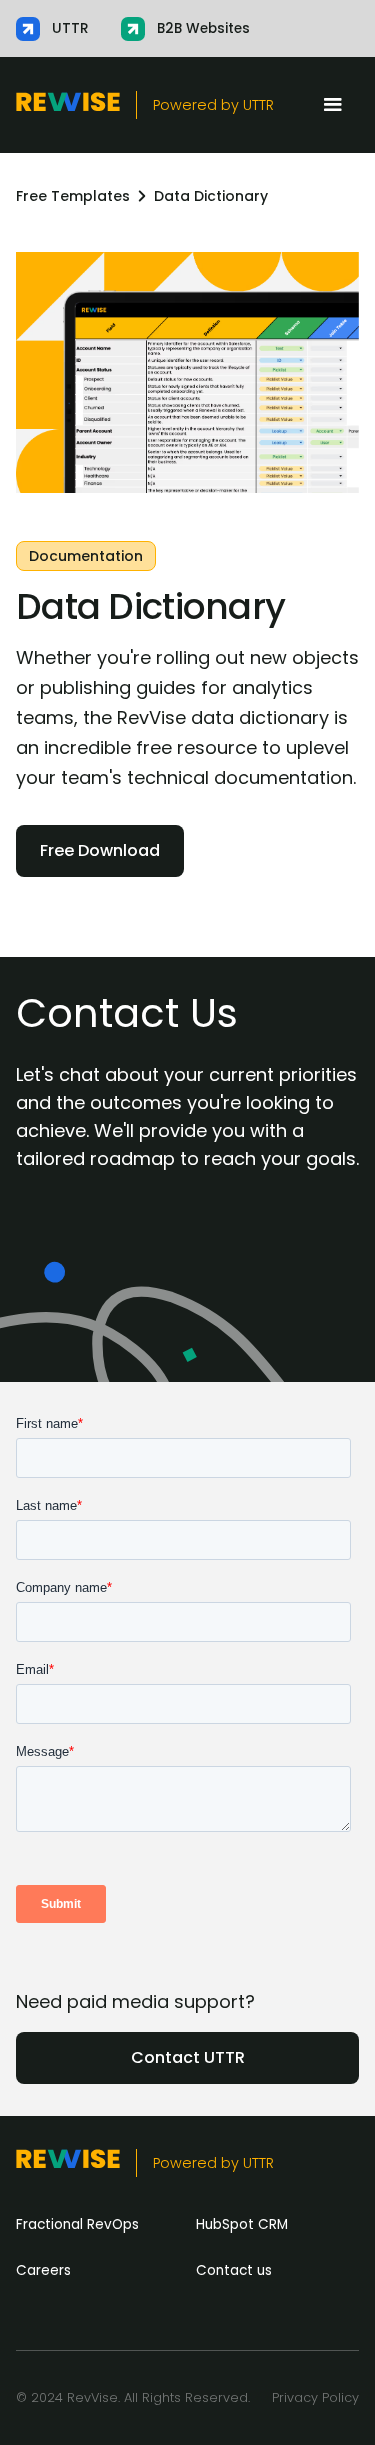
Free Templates (73, 196)
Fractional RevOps (77, 2224)
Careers (43, 2270)
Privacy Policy (315, 2397)
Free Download (100, 850)
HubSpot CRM (242, 2224)
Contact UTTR (188, 2057)
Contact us (234, 2270)
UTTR (258, 105)
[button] (333, 105)
